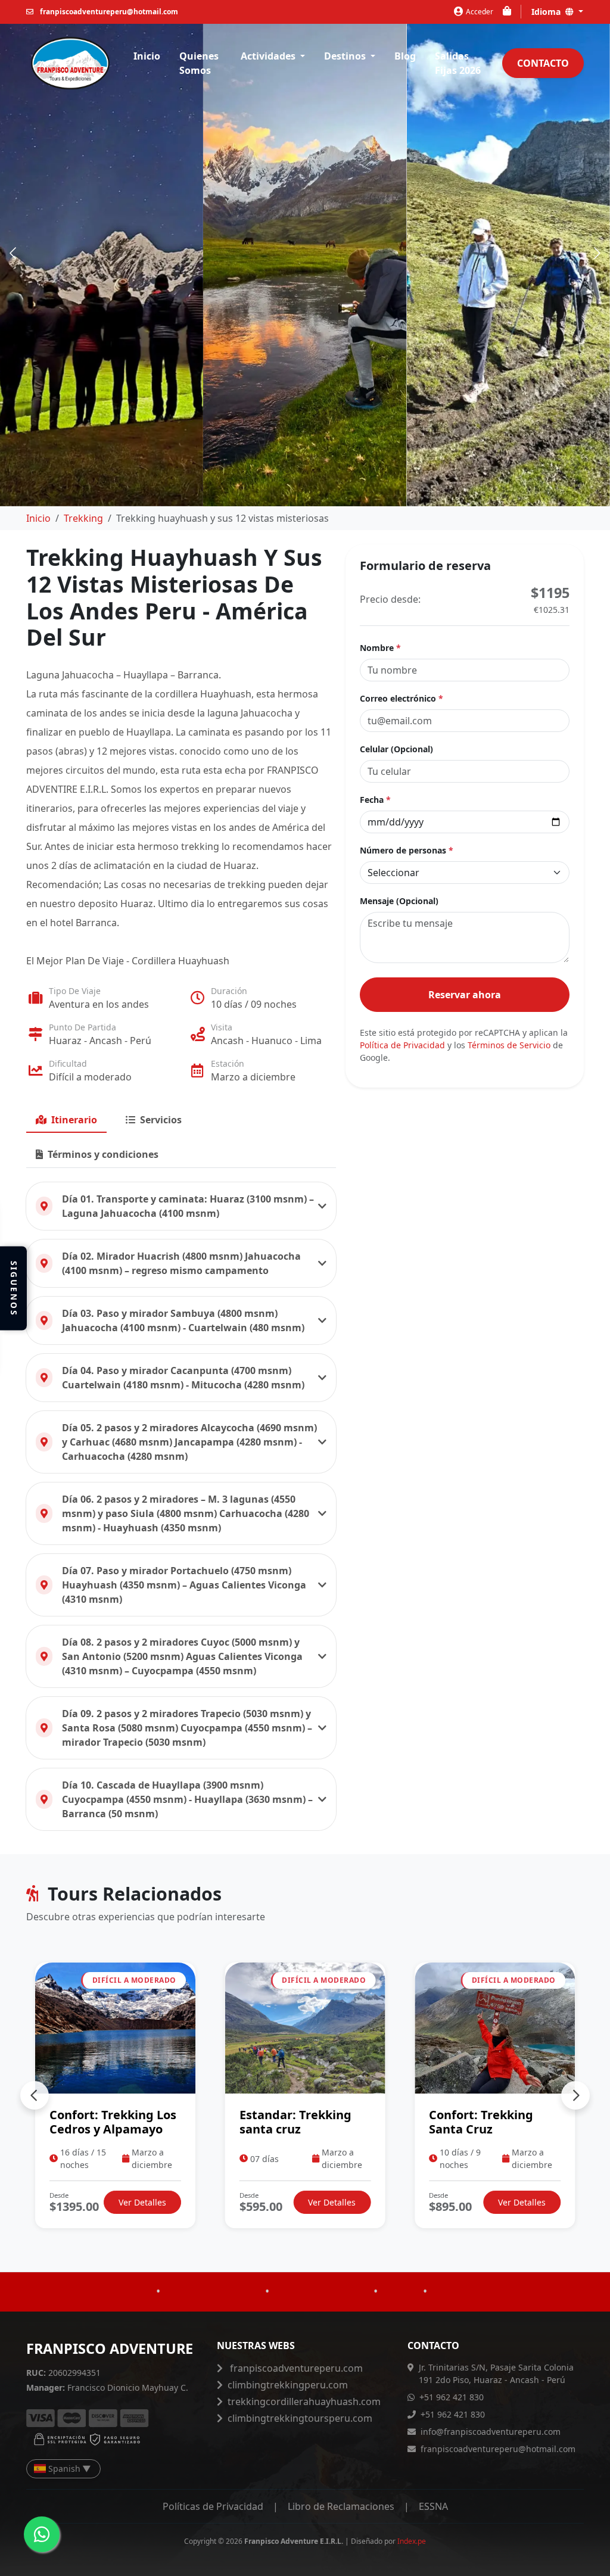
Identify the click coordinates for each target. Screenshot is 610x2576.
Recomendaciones (321, 2322)
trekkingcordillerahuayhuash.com (304, 2401)
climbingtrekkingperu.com (288, 2385)
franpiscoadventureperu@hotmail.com (108, 11)
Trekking (83, 518)
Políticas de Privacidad (213, 2506)
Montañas (460, 2322)
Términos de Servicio (509, 1045)
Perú (136, 2322)
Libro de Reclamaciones (341, 2506)
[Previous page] (14, 253)
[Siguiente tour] (575, 2095)
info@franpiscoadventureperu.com (491, 2432)
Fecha (375, 800)
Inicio (147, 56)
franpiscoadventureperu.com (295, 2368)
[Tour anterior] (35, 2095)
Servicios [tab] (161, 1120)
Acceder (480, 11)
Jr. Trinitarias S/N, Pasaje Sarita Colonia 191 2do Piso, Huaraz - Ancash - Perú (496, 2373)
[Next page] (596, 253)
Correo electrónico (402, 698)
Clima (400, 2322)
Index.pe (412, 2541)
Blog (405, 56)
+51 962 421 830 (452, 2397)
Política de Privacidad (402, 1045)
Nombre (380, 648)
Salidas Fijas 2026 (458, 63)
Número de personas (407, 850)
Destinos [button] (346, 56)
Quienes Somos (199, 63)
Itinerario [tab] (74, 1120)
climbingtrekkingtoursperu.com (300, 2418)
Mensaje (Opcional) (399, 901)
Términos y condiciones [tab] (103, 1154)
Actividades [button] (269, 56)
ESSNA (433, 2506)
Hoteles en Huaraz (213, 2322)
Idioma (547, 12)
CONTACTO (543, 63)
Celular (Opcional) (396, 749)
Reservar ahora (465, 995)
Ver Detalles (142, 2202)
